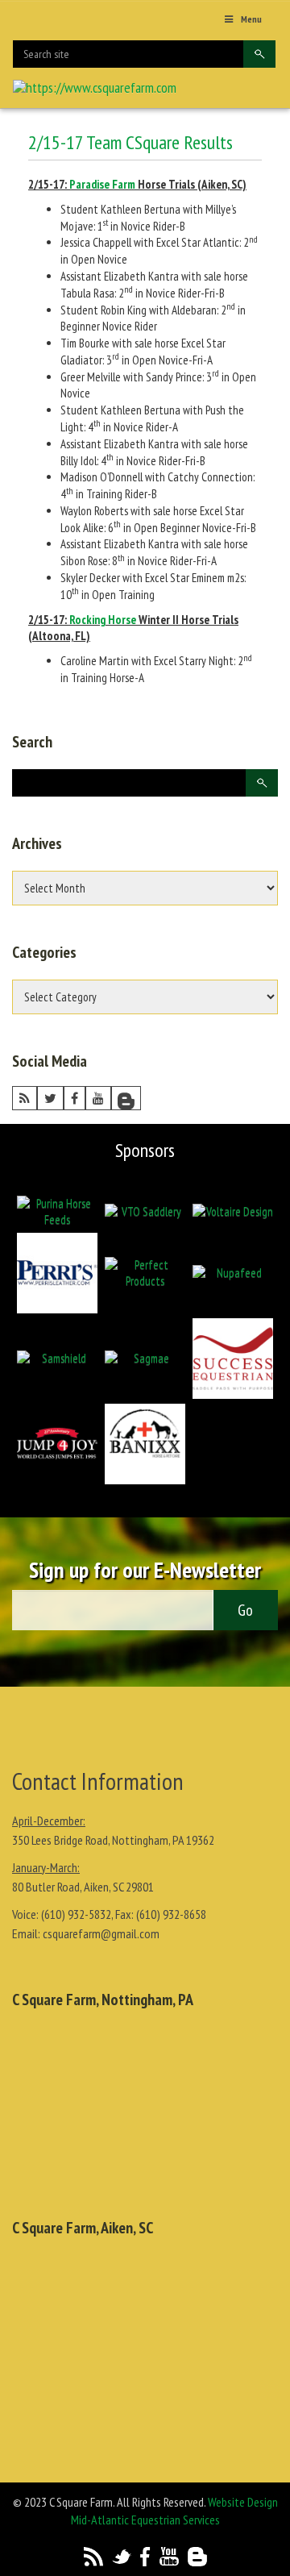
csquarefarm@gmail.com (101, 1933)
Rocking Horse (103, 620)
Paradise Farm (102, 184)
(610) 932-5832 (76, 1914)
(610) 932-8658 (171, 1914)
